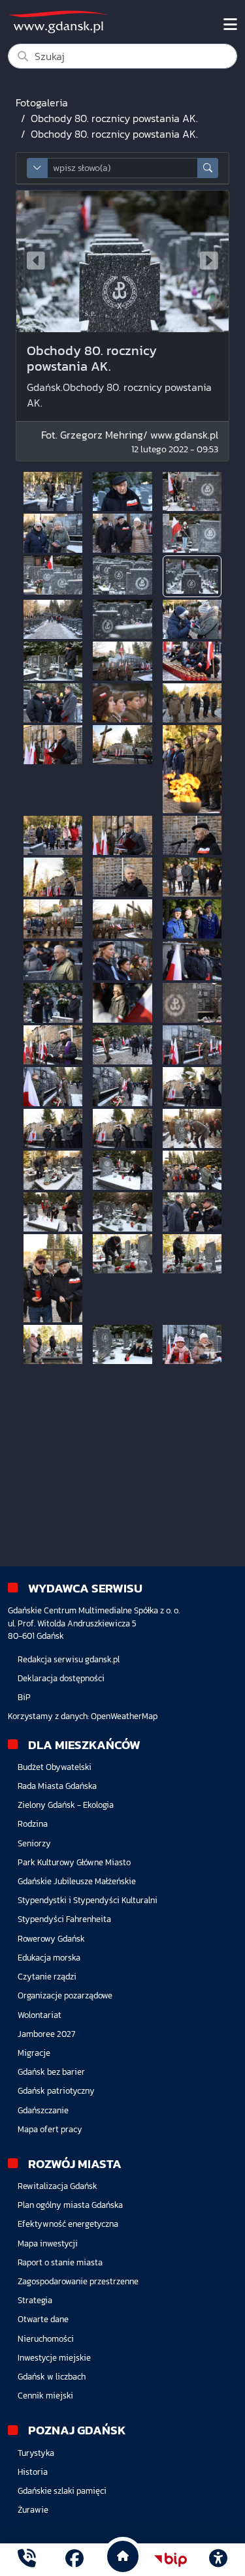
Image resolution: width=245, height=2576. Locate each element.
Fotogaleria (42, 102)
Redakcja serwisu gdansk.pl (69, 1659)
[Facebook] (74, 2560)
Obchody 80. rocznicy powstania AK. (114, 118)
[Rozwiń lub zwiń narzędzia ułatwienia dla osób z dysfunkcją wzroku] (218, 2560)
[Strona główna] (27, 2560)
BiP (24, 1697)
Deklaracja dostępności (61, 1678)
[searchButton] (208, 168)
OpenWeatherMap (124, 1716)
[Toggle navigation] (230, 25)
